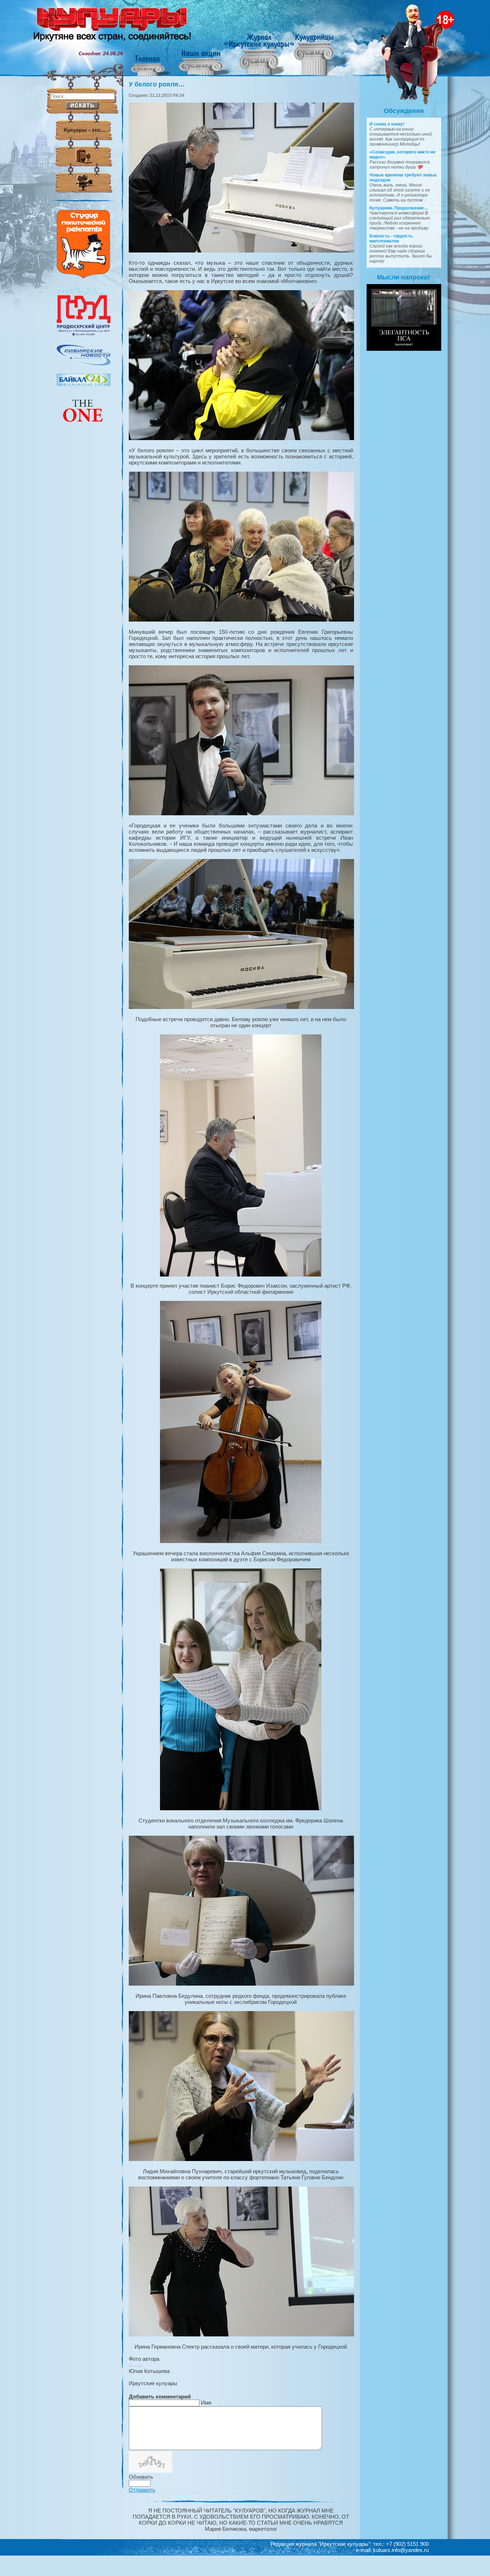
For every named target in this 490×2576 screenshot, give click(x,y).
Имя (206, 2403)
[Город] (84, 335)
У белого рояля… (157, 84)
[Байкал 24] (84, 384)
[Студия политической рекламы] (84, 277)
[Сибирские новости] (84, 364)
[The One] (84, 427)
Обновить (141, 2477)
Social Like (135, 2366)
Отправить (142, 2490)
